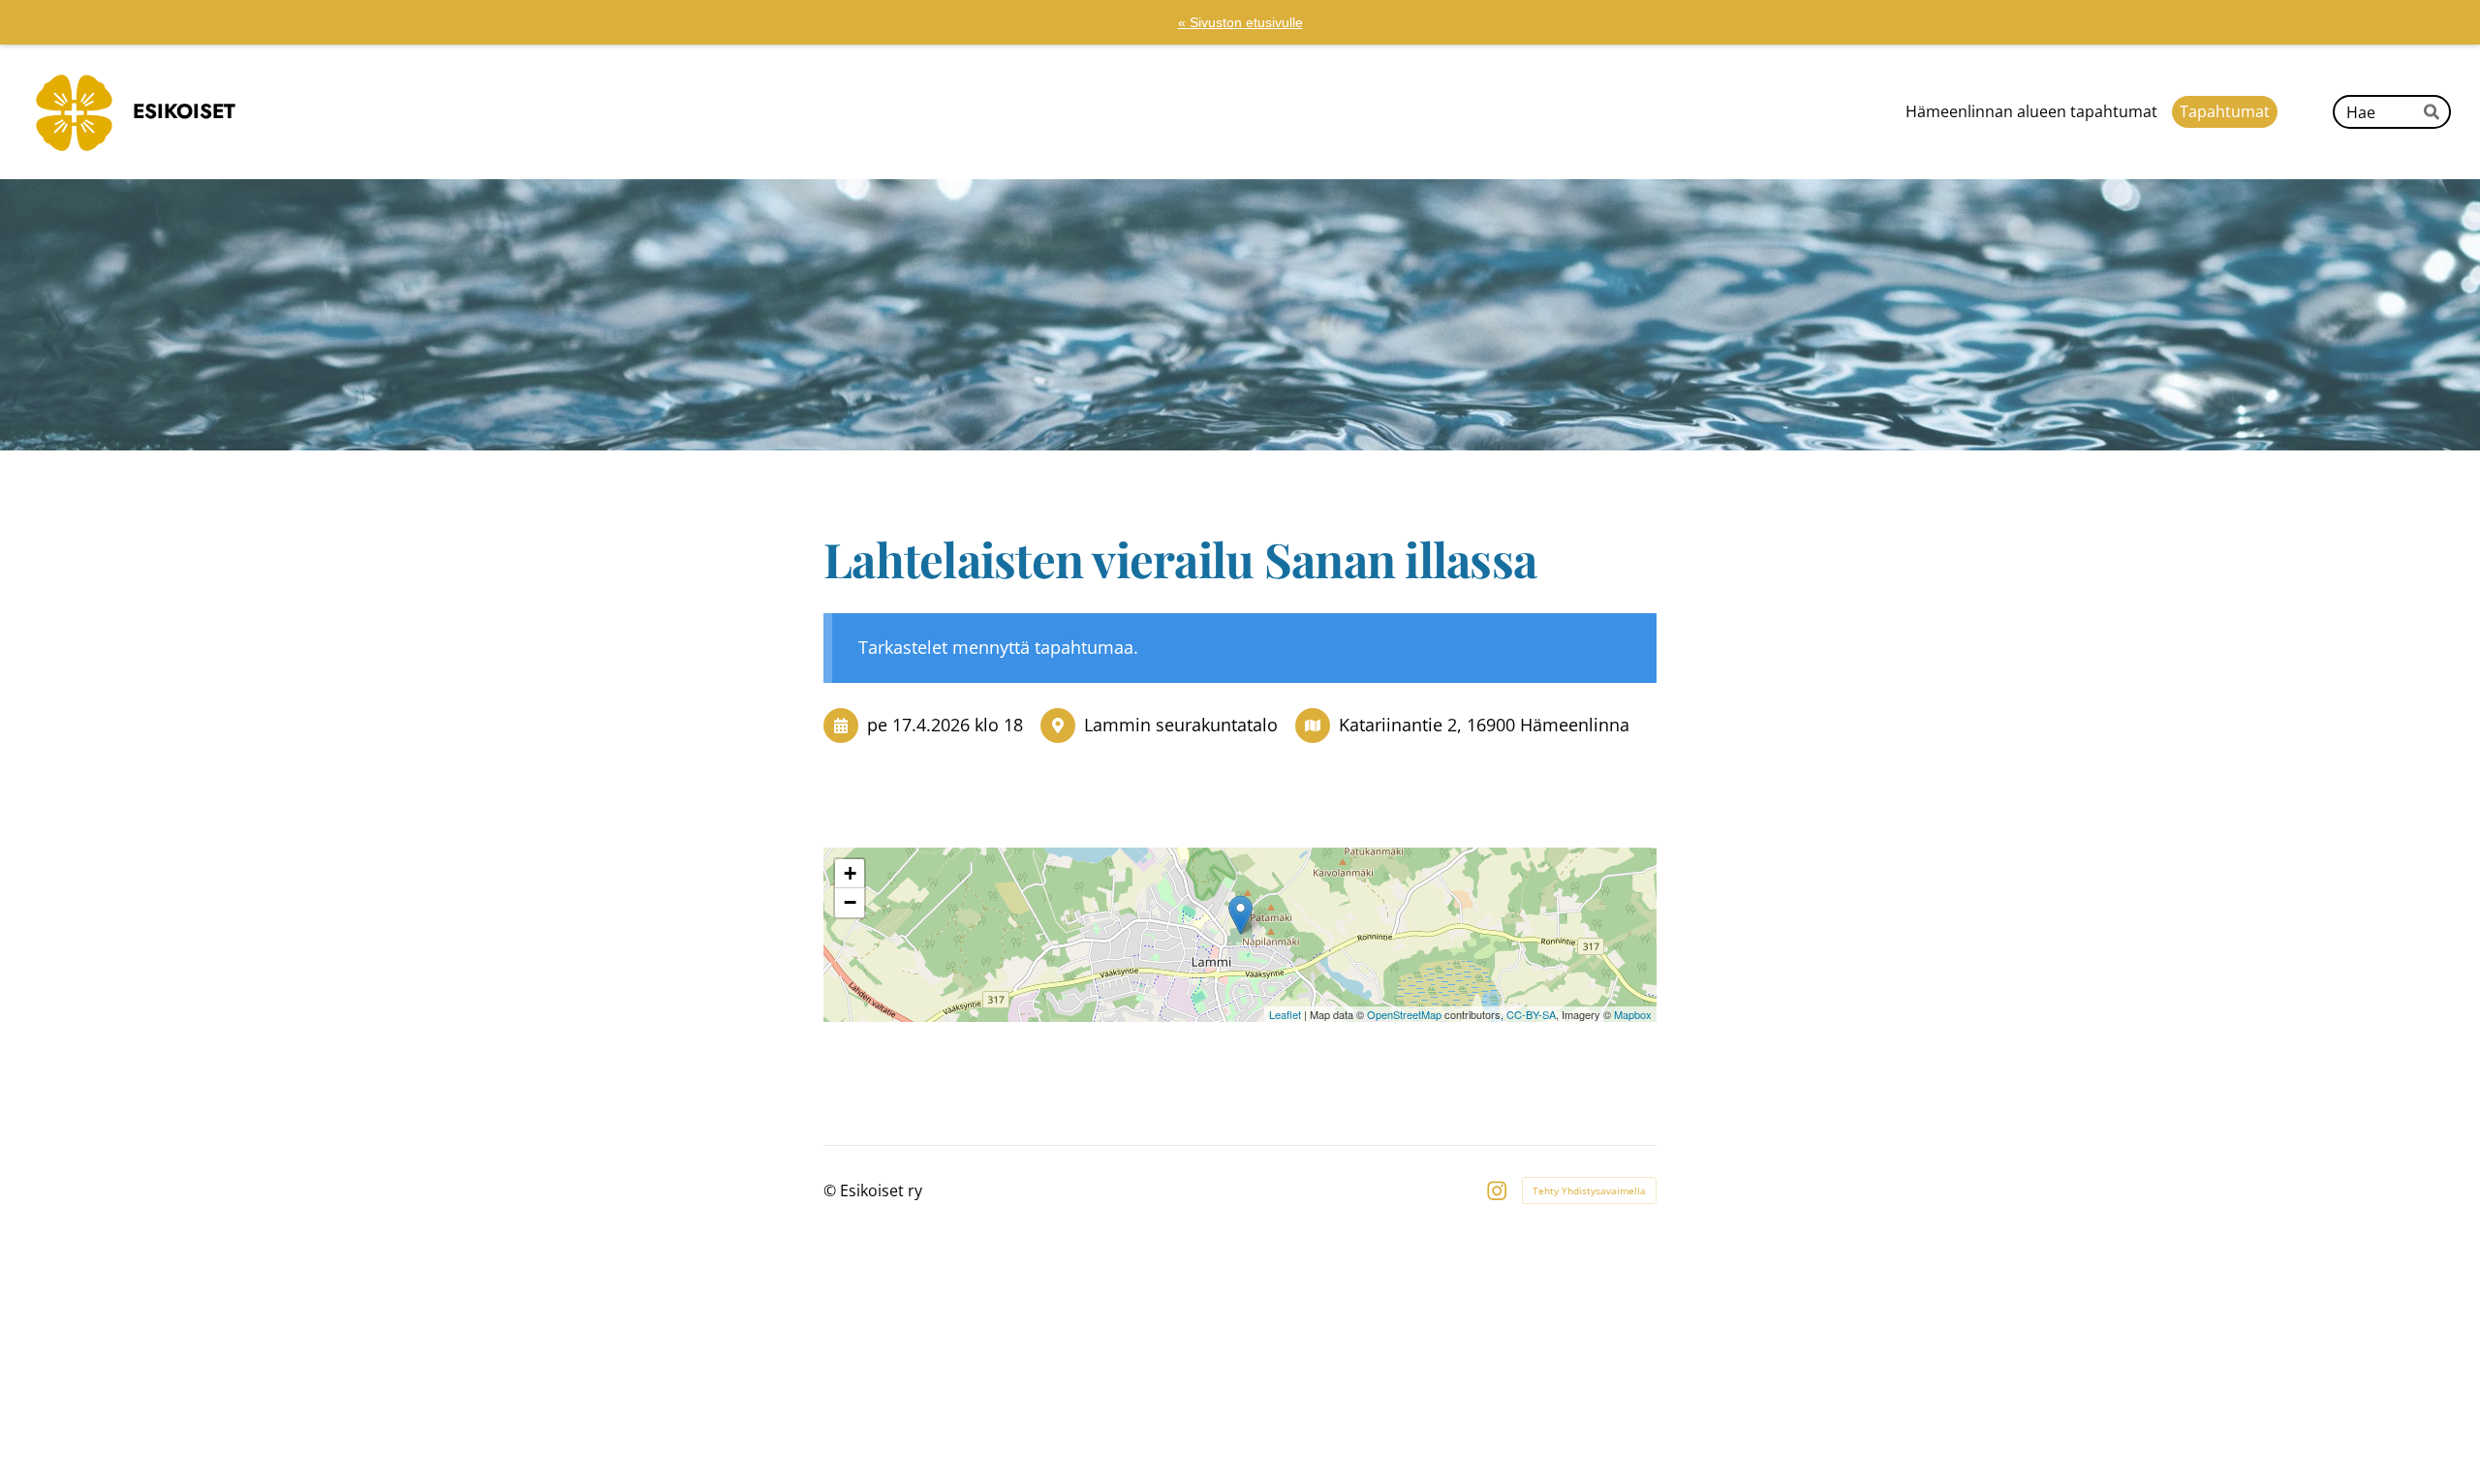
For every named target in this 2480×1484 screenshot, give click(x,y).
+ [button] (850, 873)
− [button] (850, 902)
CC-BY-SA (1531, 1014)
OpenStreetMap (1404, 1014)
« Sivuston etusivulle (1240, 22)
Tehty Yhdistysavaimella (1589, 1190)
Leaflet (1285, 1014)
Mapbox (1633, 1014)
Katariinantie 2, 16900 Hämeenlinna (1484, 725)
